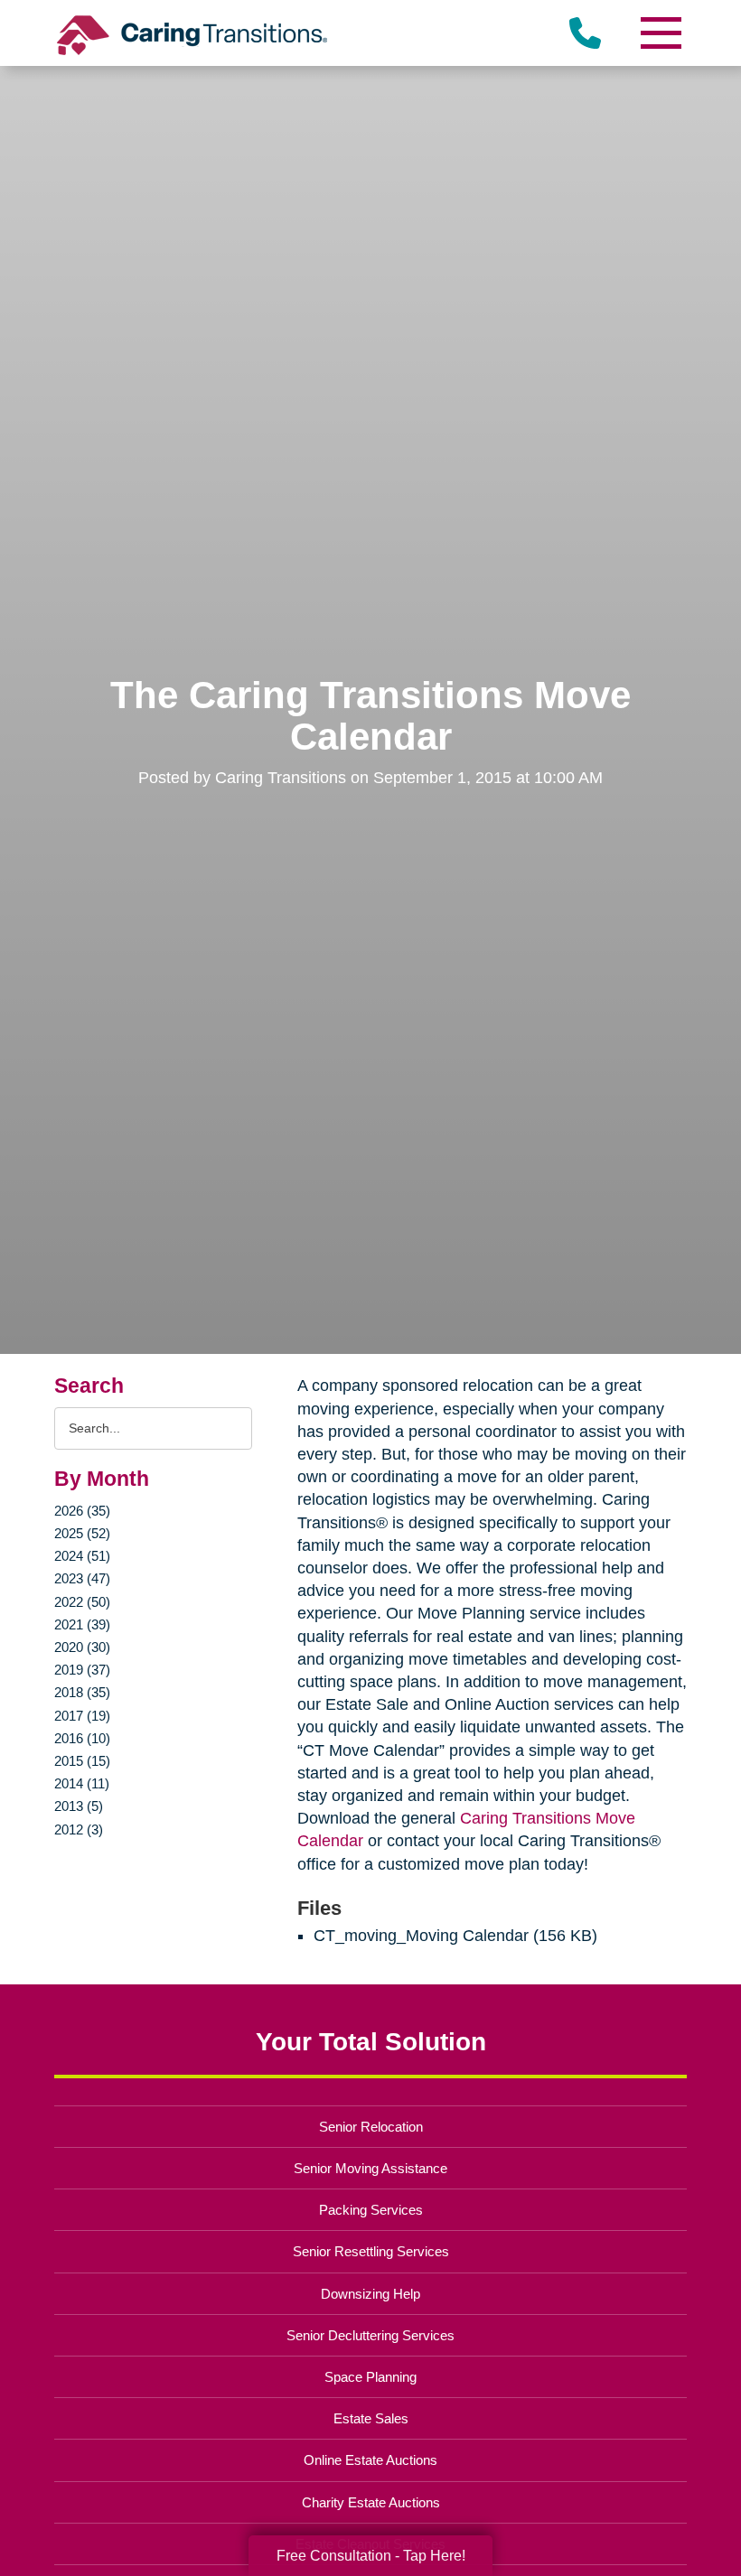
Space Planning (370, 2377)
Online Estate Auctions (370, 2460)
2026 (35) (82, 1511)
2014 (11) (82, 1783)
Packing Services (371, 2210)
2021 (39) (82, 1624)
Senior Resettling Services (371, 2251)
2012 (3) (79, 1829)
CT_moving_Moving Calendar (421, 1936)
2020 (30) (82, 1647)
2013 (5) (79, 1806)
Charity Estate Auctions (371, 2502)
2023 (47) (82, 1578)
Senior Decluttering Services (370, 2335)
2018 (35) (82, 1692)
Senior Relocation (371, 2127)
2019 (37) (82, 1670)
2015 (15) (82, 1761)
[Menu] (660, 33)
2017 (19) (82, 1716)
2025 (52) (82, 1533)
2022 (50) (82, 1602)
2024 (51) (82, 1556)
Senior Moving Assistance (370, 2168)
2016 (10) (82, 1738)
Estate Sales (371, 2418)
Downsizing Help (370, 2294)
